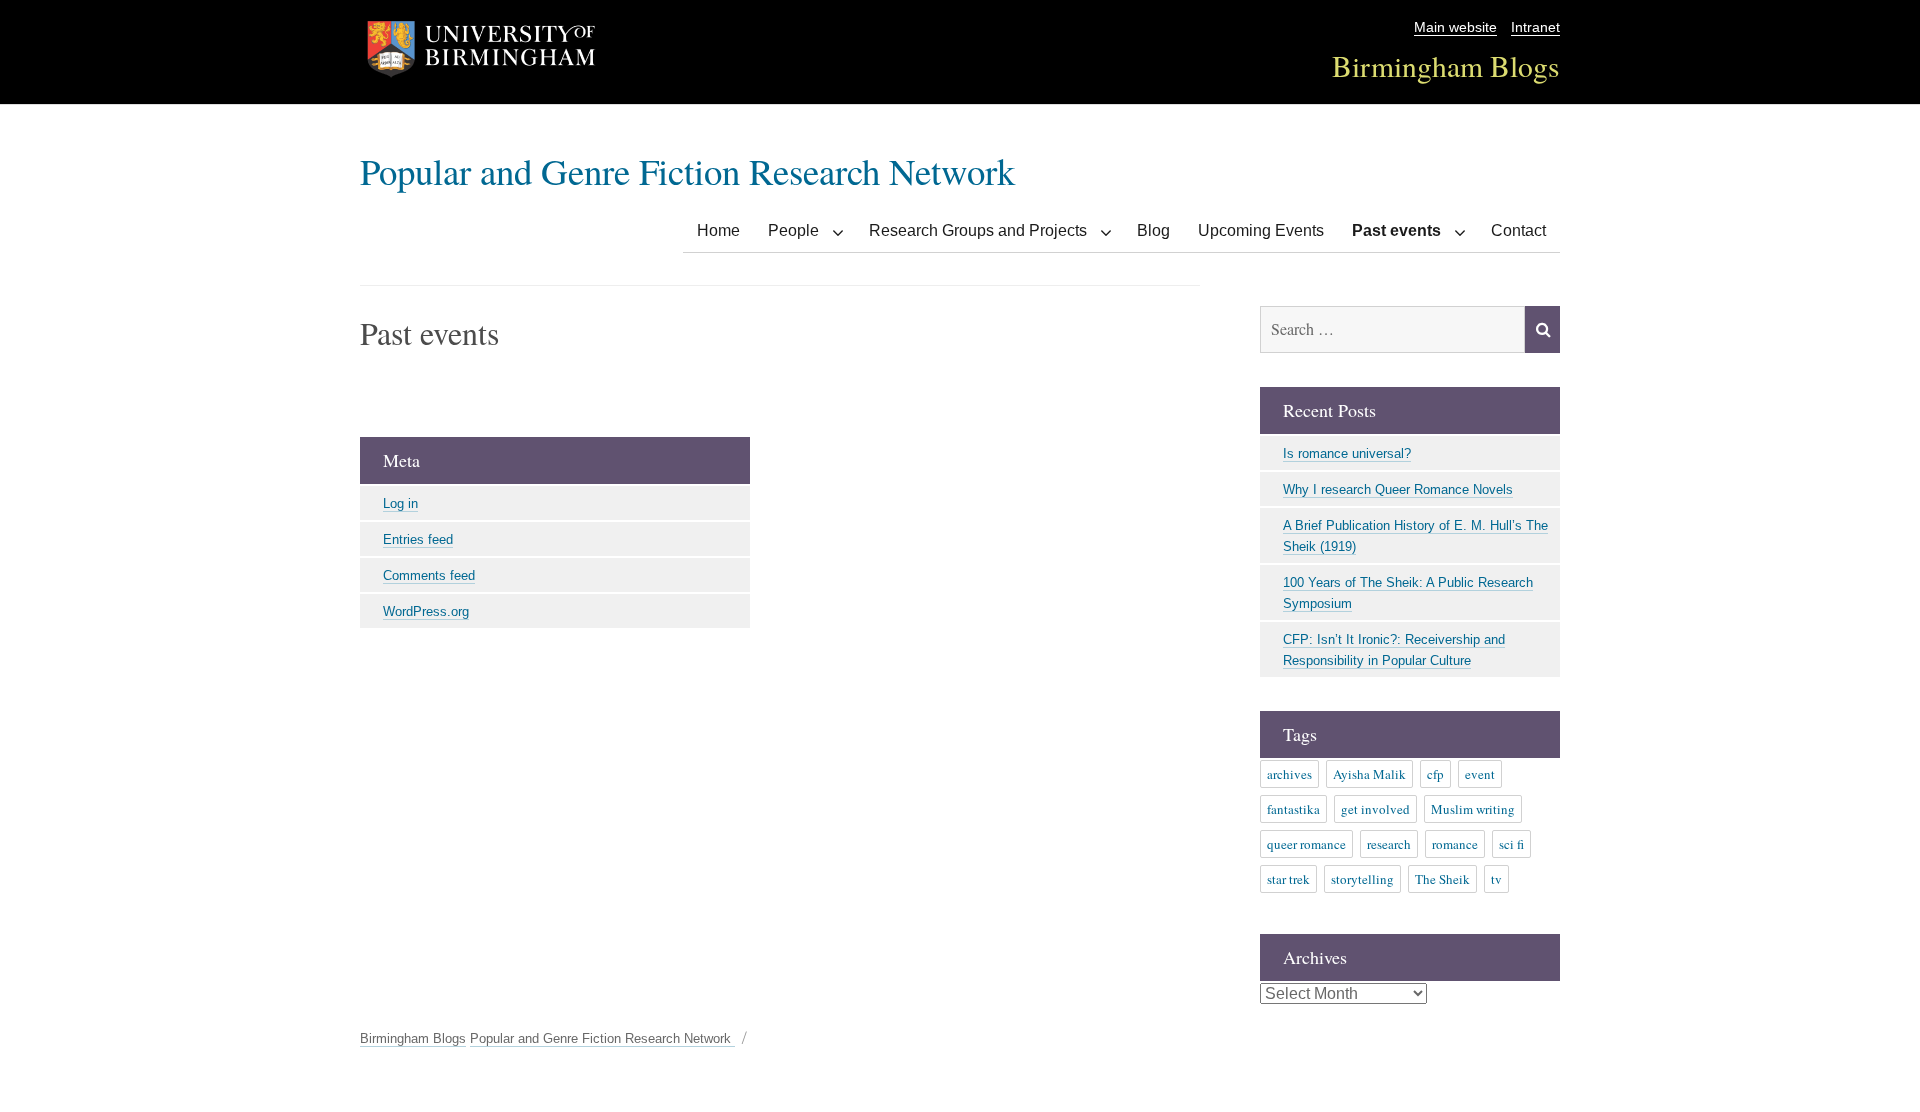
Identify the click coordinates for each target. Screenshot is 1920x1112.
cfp (1435, 774)
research (1389, 844)
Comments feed (429, 575)
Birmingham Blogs (1446, 65)
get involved (1375, 809)
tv (1496, 879)
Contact (1518, 230)
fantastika (1293, 809)
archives (1289, 774)
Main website (1455, 27)
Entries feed (418, 539)
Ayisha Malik (1369, 774)
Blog (1153, 230)
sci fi (1511, 844)
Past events (1396, 230)
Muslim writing (1473, 809)
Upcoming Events (1261, 230)
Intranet (1535, 27)
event (1480, 774)
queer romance (1306, 844)
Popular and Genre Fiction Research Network (687, 170)
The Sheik (1442, 879)
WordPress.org (426, 611)
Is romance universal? (1347, 453)
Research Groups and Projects (978, 230)
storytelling (1362, 879)
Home (718, 230)
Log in (400, 503)
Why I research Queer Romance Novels (1398, 489)
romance (1455, 844)
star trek (1288, 879)
